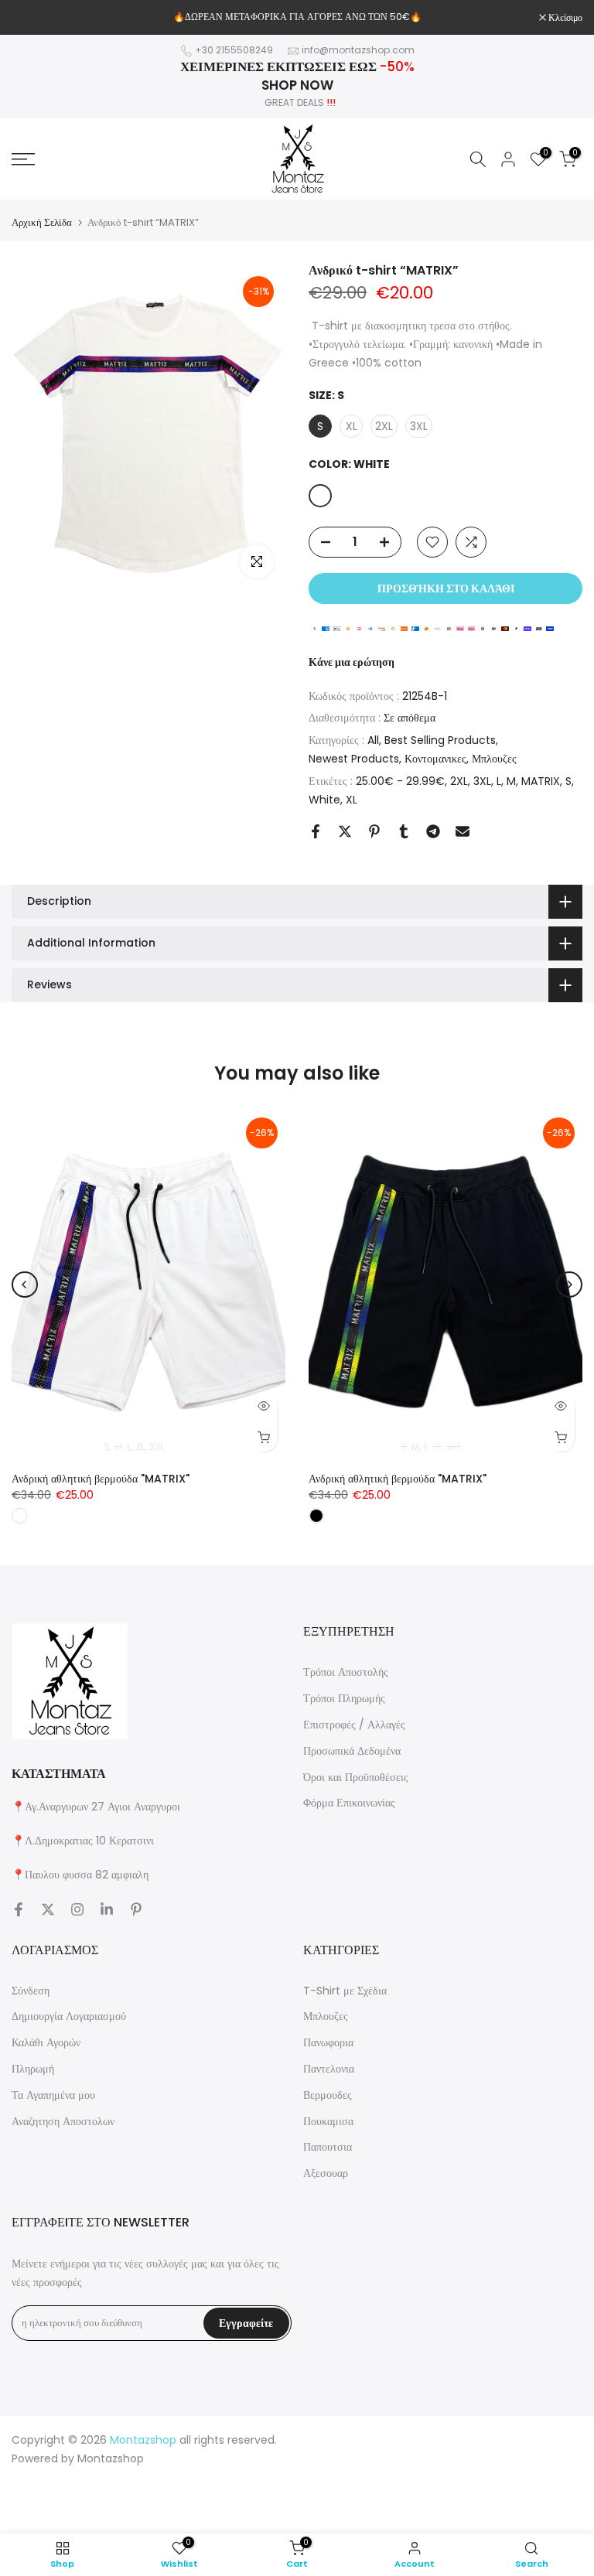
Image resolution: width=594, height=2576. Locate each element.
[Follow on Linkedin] (107, 1909)
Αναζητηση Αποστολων (63, 2121)
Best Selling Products (440, 740)
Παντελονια (329, 2069)
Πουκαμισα (328, 2121)
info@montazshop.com (358, 50)
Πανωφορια (328, 2042)
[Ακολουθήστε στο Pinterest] (136, 1909)
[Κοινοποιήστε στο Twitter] (345, 831)
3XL (482, 781)
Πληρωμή (33, 2069)
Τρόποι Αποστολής (346, 1672)
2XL (459, 781)
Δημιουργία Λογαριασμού (69, 2016)
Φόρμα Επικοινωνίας (349, 1803)
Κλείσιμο (37, 18)
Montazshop (111, 2458)
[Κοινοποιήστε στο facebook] (316, 831)
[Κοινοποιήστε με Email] (463, 831)
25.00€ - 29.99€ (400, 781)
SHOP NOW (297, 85)
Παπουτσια (328, 2147)
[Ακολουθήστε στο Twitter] (48, 1909)
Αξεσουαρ (326, 2173)
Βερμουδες (328, 2095)
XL (352, 800)
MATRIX (541, 781)
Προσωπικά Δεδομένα (352, 1751)
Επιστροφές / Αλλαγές (354, 1725)
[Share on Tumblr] (404, 831)
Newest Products (354, 759)
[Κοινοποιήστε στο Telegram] (433, 831)
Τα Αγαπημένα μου (53, 2095)
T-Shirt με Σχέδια (345, 1991)
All (373, 740)
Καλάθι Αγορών (46, 2042)
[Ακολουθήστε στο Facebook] (19, 1909)
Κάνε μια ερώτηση (352, 662)
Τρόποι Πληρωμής (344, 1698)
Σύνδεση (31, 1991)
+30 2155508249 (234, 50)
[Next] (569, 1285)
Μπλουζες (494, 759)
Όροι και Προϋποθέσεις (356, 1777)
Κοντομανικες (435, 759)
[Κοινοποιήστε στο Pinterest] (374, 831)
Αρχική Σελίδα (42, 222)
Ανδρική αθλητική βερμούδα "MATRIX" (101, 1479)
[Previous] (25, 1285)
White (324, 800)
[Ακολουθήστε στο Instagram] (77, 1909)
